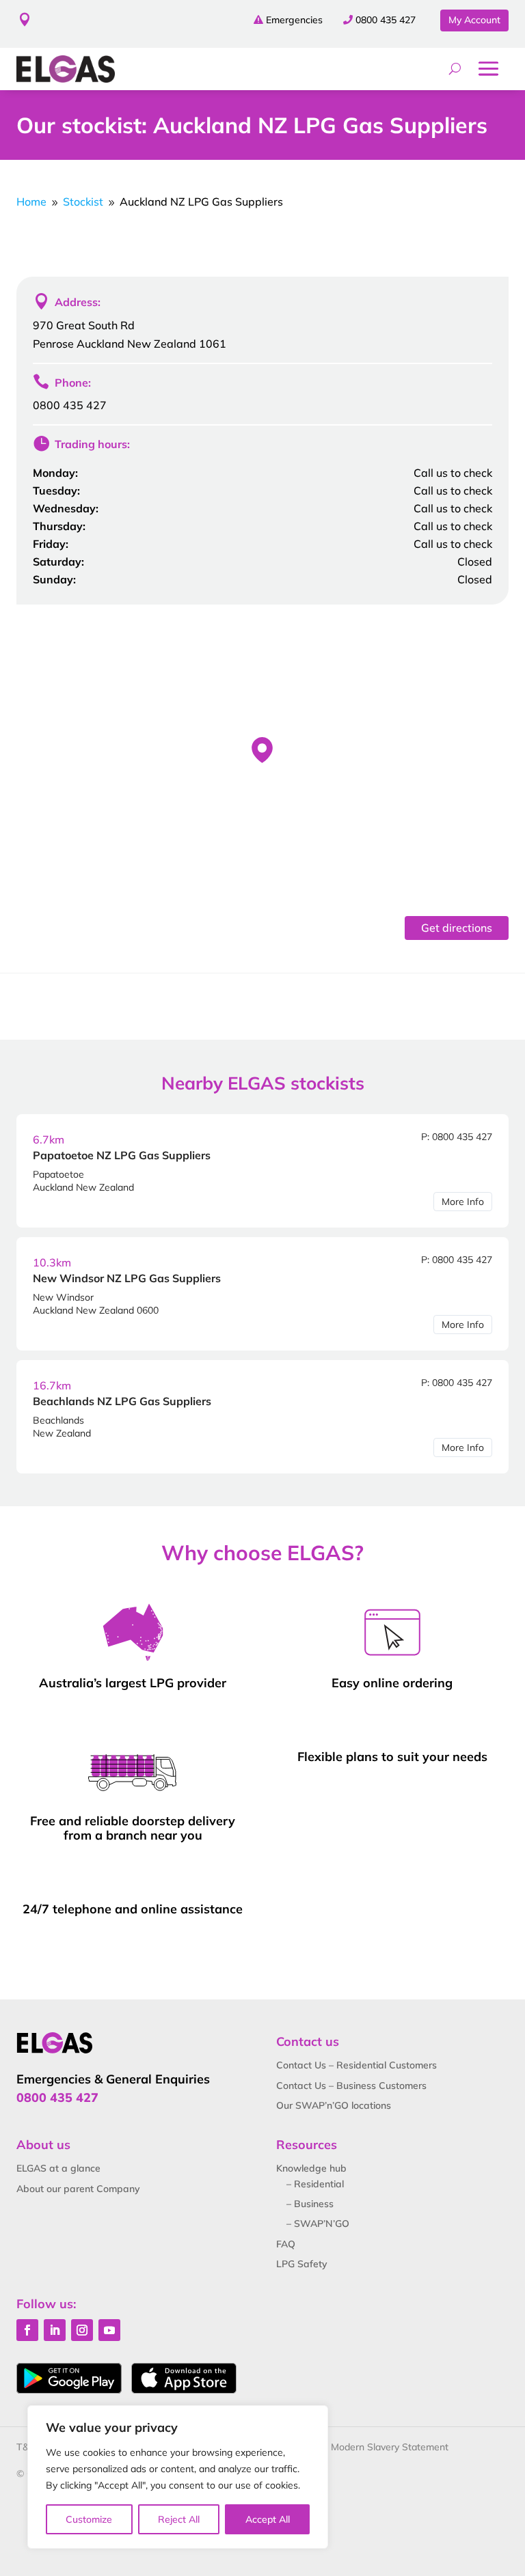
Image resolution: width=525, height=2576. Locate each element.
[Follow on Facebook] (27, 2330)
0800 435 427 (386, 20)
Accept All (268, 2519)
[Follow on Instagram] (82, 2330)
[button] (262, 750)
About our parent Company (78, 2189)
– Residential (315, 2184)
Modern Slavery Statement (390, 2447)
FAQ (286, 2244)
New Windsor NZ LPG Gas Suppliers (127, 1278)
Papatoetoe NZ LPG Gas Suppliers (122, 1155)
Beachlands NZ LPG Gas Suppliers (122, 1401)
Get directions (457, 928)
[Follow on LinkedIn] (55, 2330)
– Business (310, 2204)
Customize (89, 2519)
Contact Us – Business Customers (351, 2086)
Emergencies (294, 20)
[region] (178, 2477)
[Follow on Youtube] (109, 2330)
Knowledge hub (311, 2168)
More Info (463, 1202)
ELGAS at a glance (58, 2168)
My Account (474, 20)
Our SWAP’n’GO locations (334, 2105)
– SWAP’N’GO (318, 2224)
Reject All (179, 2519)
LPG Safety (302, 2264)
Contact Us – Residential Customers (356, 2065)
